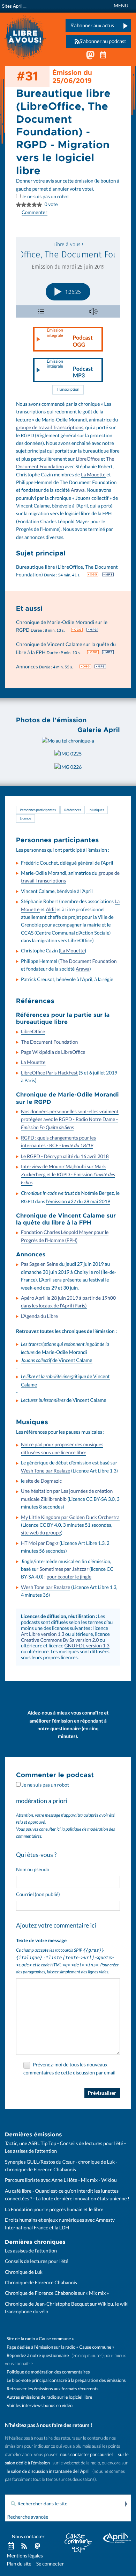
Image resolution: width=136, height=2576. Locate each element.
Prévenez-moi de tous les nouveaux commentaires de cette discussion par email (69, 2069)
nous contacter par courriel (87, 2454)
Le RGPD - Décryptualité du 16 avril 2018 (65, 1156)
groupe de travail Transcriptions (50, 427)
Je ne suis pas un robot (45, 197)
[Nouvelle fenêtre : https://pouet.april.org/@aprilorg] (90, 57)
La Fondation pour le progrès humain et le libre (54, 2209)
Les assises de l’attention (31, 2251)
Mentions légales (25, 2556)
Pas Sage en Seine (40, 1264)
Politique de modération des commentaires (48, 2372)
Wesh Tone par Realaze (46, 1471)
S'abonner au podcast (103, 41)
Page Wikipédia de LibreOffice (53, 1052)
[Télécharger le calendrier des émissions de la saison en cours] (11, 2546)
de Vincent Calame (57, 1360)
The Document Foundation (88, 961)
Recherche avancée (28, 2517)
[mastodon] (37, 2546)
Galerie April (99, 730)
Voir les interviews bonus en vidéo (40, 2405)
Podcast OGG (70, 338)
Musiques (97, 810)
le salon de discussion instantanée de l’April (48, 2471)
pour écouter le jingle (69, 1577)
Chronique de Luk (24, 2272)
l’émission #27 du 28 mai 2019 (78, 1201)
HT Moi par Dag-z (40, 1543)
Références (73, 810)
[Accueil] (25, 37)
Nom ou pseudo (33, 1869)
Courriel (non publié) (38, 1894)
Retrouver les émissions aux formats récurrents (52, 2389)
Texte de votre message (41, 1940)
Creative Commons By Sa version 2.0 (60, 1640)
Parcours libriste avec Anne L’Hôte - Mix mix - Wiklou (61, 2180)
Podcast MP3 (70, 369)
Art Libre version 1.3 (43, 1634)
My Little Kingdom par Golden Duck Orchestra (70, 1517)
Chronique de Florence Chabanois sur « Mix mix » (57, 2293)
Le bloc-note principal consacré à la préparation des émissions (66, 2380)
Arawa (78, 490)
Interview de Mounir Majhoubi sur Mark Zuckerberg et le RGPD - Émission (68, 1175)
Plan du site (19, 2564)
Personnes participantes (38, 810)
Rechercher (126, 2504)
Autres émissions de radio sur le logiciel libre (49, 2397)
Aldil (51, 909)
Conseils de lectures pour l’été (37, 2261)
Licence (25, 818)
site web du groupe (41, 1533)
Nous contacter (28, 2536)
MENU (121, 6)
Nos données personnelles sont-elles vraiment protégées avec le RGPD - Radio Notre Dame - (70, 1120)
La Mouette (93, 475)
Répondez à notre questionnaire (38, 2355)
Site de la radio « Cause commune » (40, 2339)
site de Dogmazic (44, 1481)
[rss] (24, 2546)
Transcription (68, 390)
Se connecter (50, 2564)
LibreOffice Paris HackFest (49, 1073)
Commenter (35, 212)
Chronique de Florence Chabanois (41, 2283)
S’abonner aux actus (92, 26)
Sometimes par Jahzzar (64, 1569)
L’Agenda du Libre (39, 1316)
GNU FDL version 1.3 (87, 1646)
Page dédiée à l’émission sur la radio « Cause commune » (61, 2347)
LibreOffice (88, 459)
